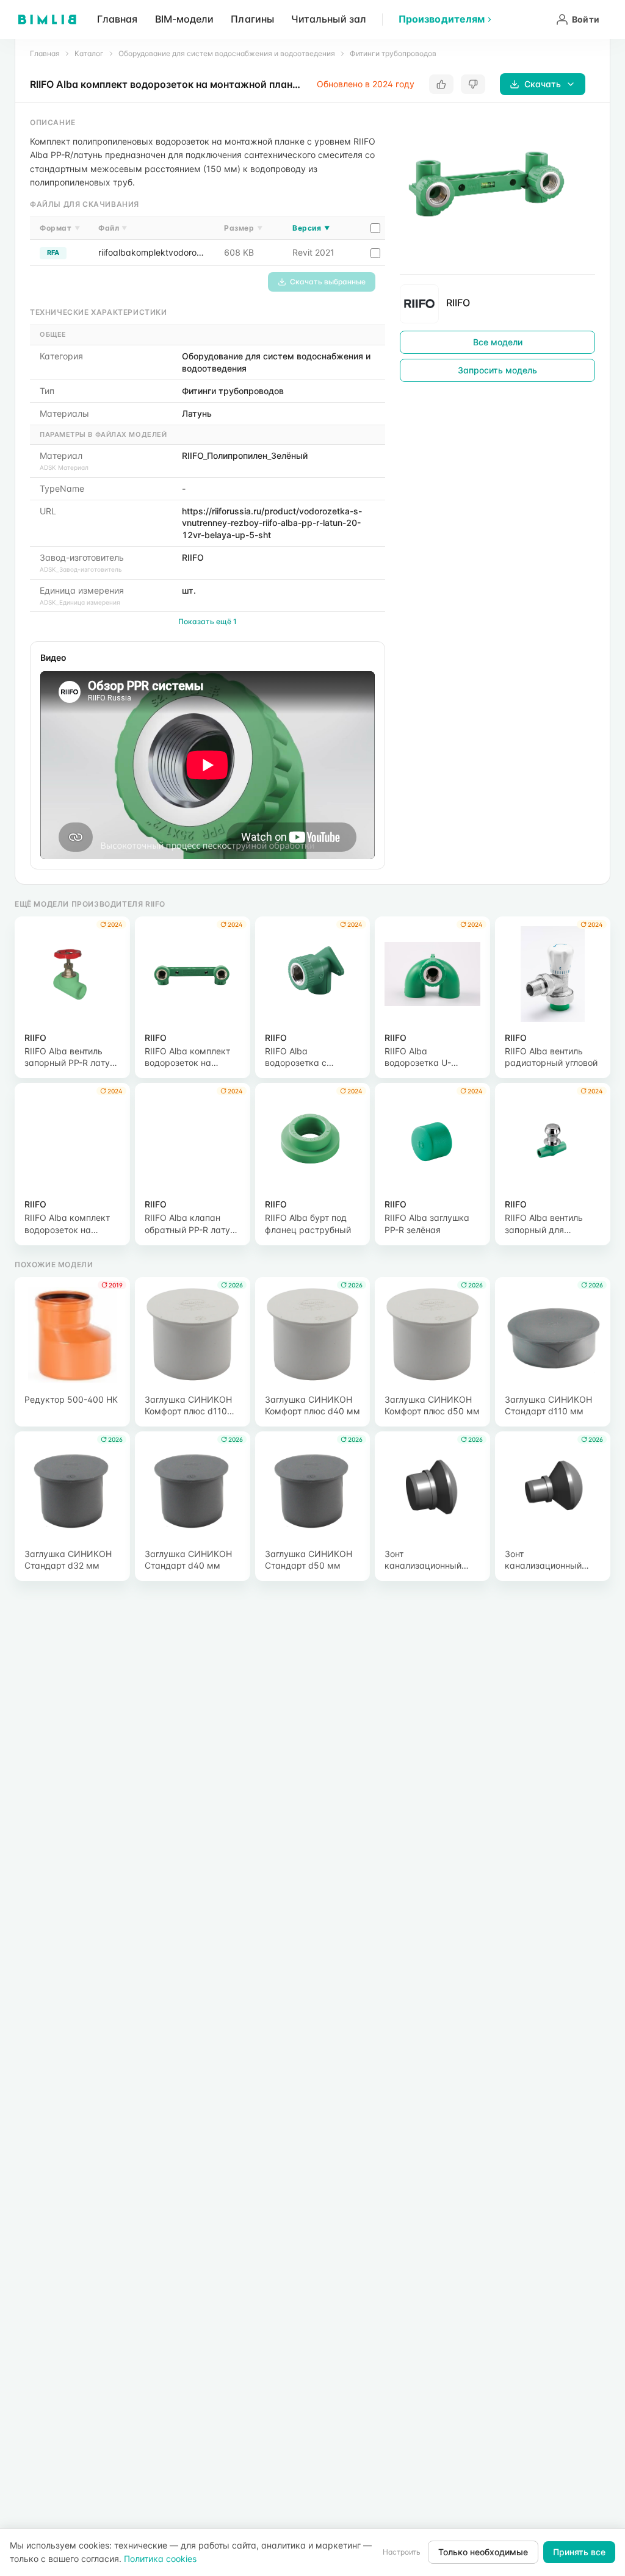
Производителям (442, 19)
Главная (117, 19)
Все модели (498, 342)
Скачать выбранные (328, 282)
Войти (586, 19)
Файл (113, 228)
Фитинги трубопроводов (393, 53)
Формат (60, 228)
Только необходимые (483, 2552)
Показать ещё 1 (208, 621)
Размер (243, 228)
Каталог (89, 53)
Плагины (252, 19)
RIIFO (458, 303)
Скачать (543, 84)
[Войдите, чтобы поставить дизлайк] (473, 84)
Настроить (402, 2552)
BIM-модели (185, 19)
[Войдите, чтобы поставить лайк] (441, 84)
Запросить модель (497, 370)
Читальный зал (329, 19)
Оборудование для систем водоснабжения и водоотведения (227, 53)
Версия (311, 228)
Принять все (579, 2552)
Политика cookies (160, 2559)
